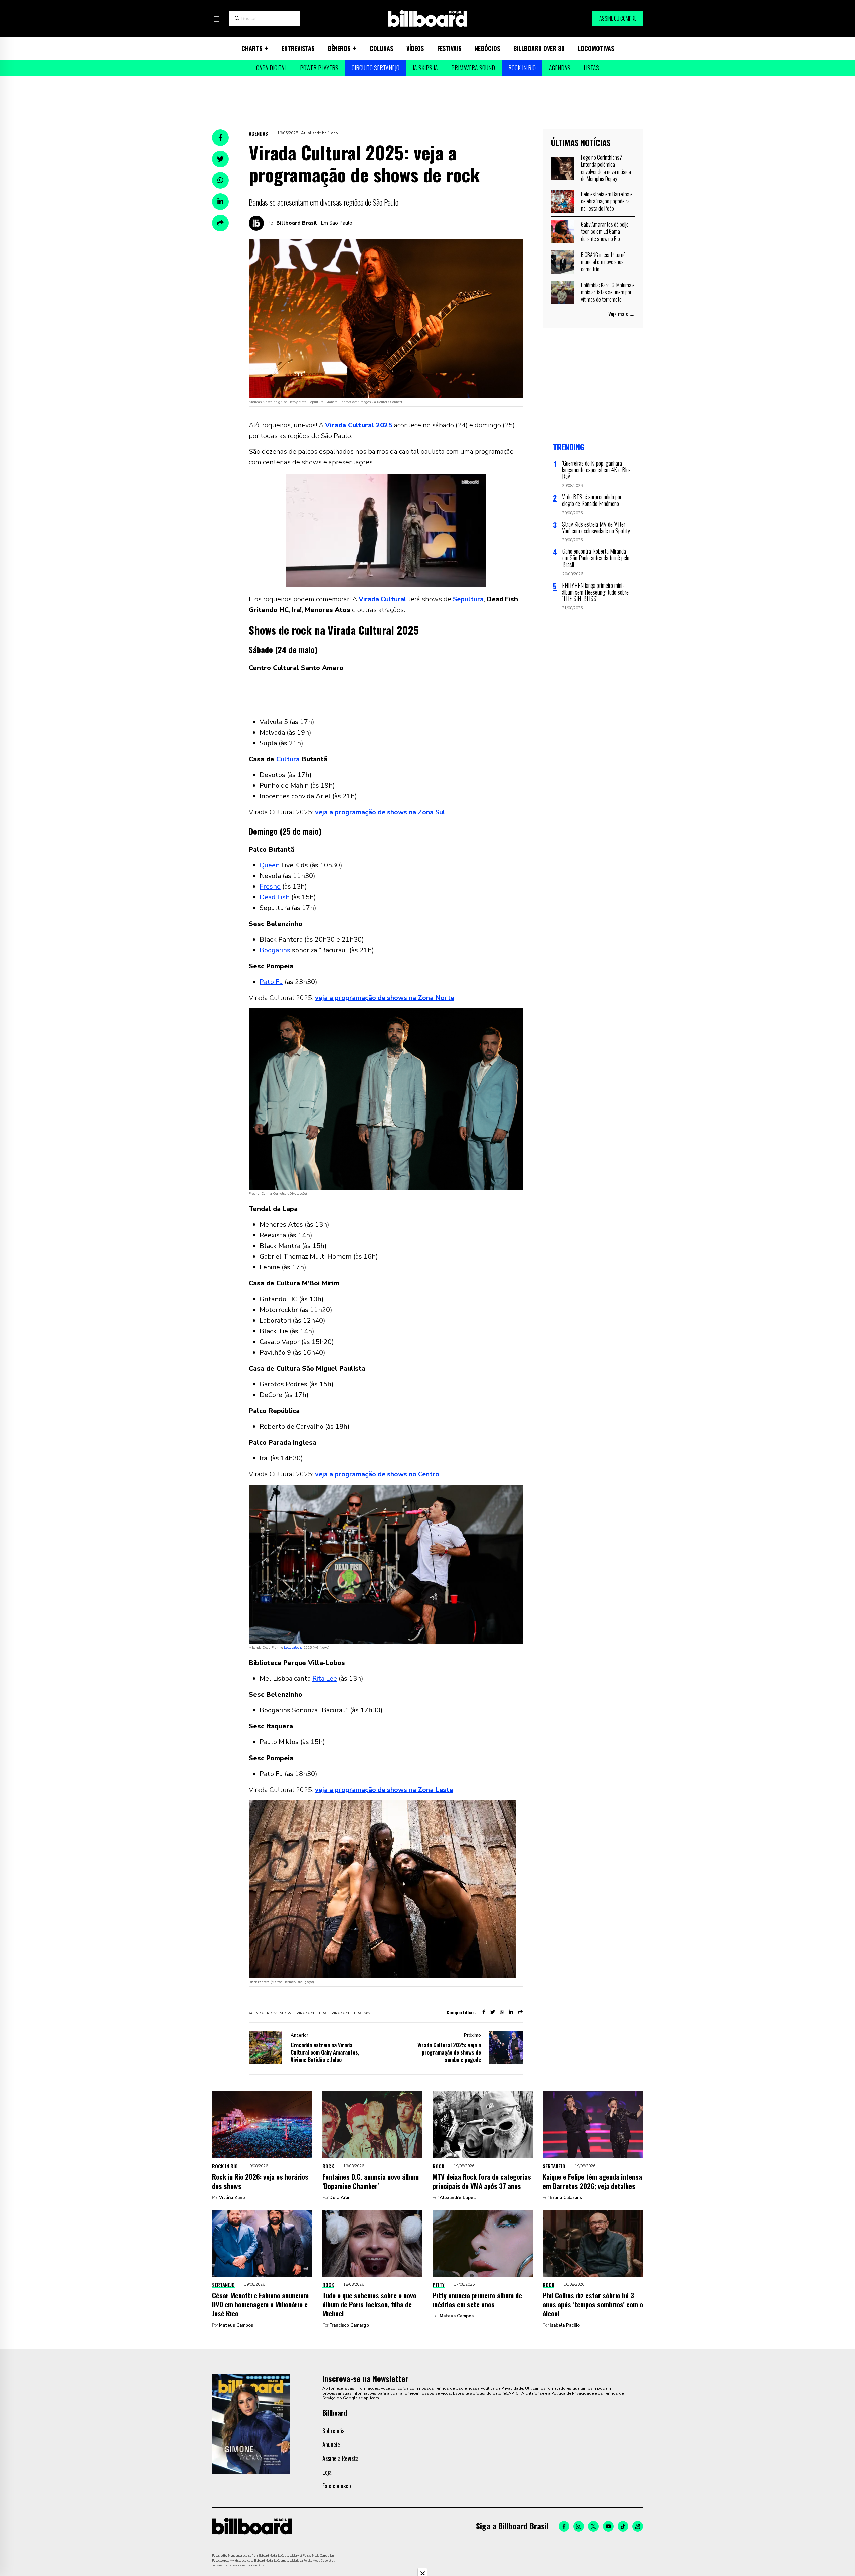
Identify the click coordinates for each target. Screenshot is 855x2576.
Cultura (288, 759)
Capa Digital (271, 68)
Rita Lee (325, 1679)
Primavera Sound (473, 68)
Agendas (560, 68)
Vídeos (415, 48)
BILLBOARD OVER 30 (539, 48)
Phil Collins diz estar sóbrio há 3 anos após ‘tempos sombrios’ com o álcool (593, 2304)
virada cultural (312, 2013)
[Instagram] (579, 2526)
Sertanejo (554, 2166)
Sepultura (468, 599)
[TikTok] (623, 2526)
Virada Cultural (383, 599)
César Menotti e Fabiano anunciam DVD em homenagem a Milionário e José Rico (260, 2304)
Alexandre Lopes (458, 2198)
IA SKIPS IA (425, 68)
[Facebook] (564, 2526)
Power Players (319, 68)
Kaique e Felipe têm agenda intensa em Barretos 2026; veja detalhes (592, 2181)
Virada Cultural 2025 (352, 2013)
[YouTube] (608, 2526)
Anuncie (331, 2444)
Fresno (270, 886)
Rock (328, 2166)
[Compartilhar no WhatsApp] (220, 180)
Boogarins (275, 950)
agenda (256, 2013)
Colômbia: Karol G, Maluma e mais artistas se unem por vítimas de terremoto (608, 292)
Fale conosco (337, 2486)
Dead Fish (275, 897)
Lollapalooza (293, 1648)
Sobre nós (333, 2431)
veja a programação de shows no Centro (377, 1474)
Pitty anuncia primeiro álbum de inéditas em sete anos (477, 2300)
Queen (270, 865)
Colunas (381, 48)
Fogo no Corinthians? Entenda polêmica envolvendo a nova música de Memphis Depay (606, 168)
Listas (591, 68)
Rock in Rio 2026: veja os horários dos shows (260, 2181)
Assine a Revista (340, 2458)
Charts (252, 48)
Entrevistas (298, 48)
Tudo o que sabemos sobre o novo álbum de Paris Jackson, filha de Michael (369, 2304)
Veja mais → (621, 314)
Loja (327, 2472)
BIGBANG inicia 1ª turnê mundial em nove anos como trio (603, 262)
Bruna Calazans (566, 2198)
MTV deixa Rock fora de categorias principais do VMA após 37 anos (482, 2181)
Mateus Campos (236, 2325)
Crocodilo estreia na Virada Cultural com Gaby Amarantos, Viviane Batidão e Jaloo (325, 2052)
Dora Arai (339, 2198)
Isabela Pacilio (565, 2325)
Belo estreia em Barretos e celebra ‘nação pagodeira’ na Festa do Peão (607, 201)
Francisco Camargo (349, 2325)
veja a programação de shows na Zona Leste (384, 1790)
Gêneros (339, 48)
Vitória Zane (232, 2198)
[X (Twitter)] (593, 2526)
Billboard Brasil (297, 223)
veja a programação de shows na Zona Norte (385, 998)
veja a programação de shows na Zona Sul (380, 812)
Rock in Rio (522, 68)
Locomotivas (596, 48)
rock (272, 2013)
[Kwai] (638, 2526)
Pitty (439, 2285)
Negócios (487, 48)
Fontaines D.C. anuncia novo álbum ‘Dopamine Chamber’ (371, 2181)
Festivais (449, 48)
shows (287, 2013)
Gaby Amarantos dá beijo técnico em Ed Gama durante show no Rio (605, 231)
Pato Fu (271, 982)
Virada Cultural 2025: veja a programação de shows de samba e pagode (449, 2052)
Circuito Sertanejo (376, 68)
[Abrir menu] (216, 19)
